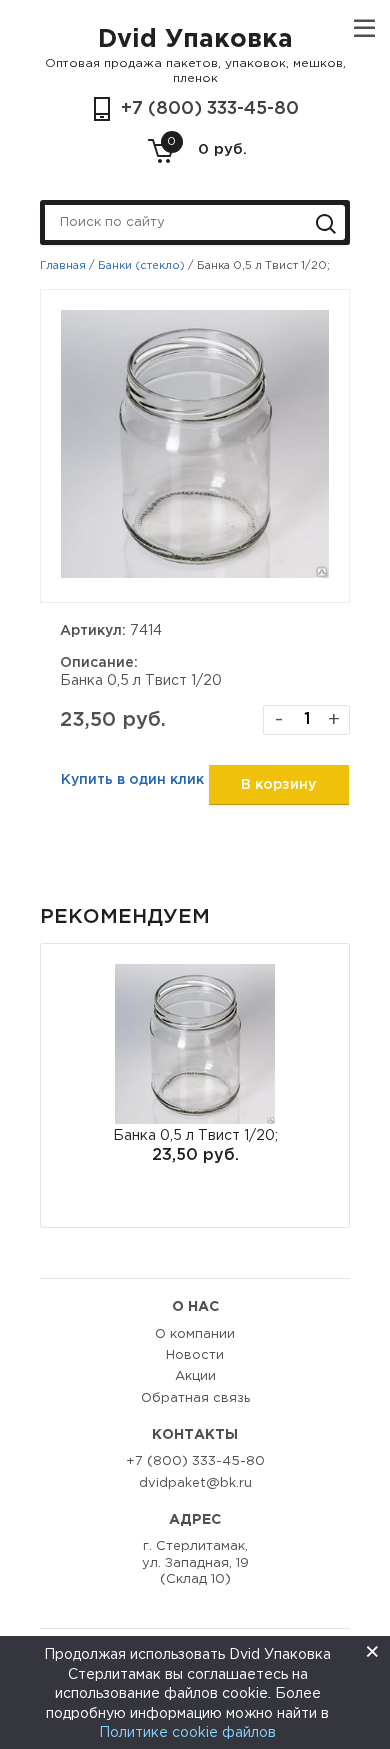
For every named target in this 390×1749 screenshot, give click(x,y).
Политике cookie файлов (187, 1733)
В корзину (278, 785)
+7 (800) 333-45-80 (210, 109)
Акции (195, 1376)
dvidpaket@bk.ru (195, 1483)
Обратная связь (195, 1398)
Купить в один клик (132, 780)
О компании (195, 1334)
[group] (195, 1085)
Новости (195, 1355)
